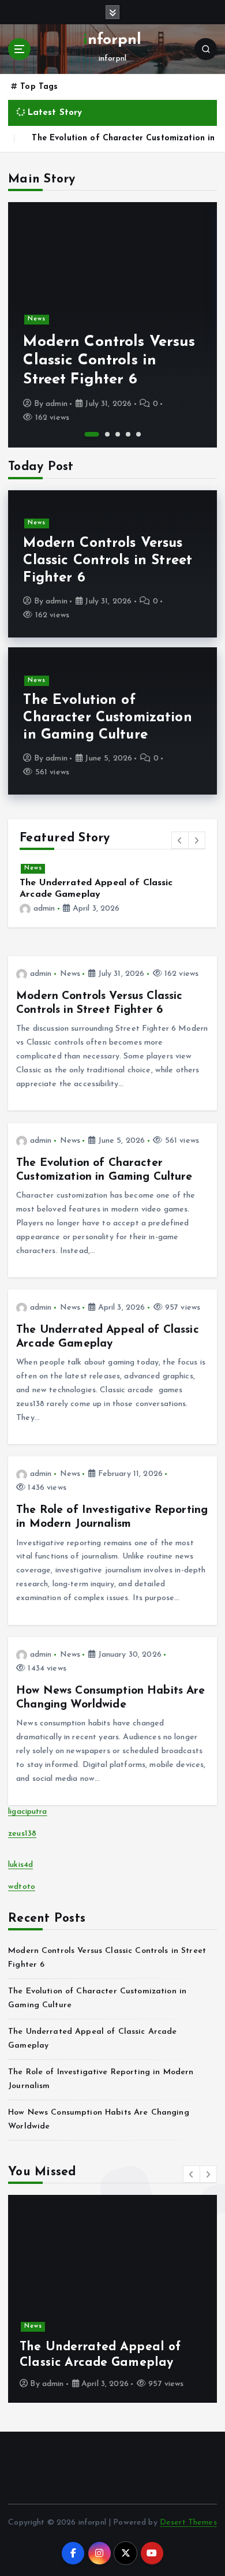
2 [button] (107, 434)
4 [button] (128, 434)
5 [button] (138, 434)
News (37, 319)
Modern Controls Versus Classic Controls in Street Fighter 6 (109, 361)
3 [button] (118, 434)
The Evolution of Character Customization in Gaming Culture (107, 718)
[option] (112, 325)
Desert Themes (188, 2523)
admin (57, 404)
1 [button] (92, 434)
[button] (180, 840)
